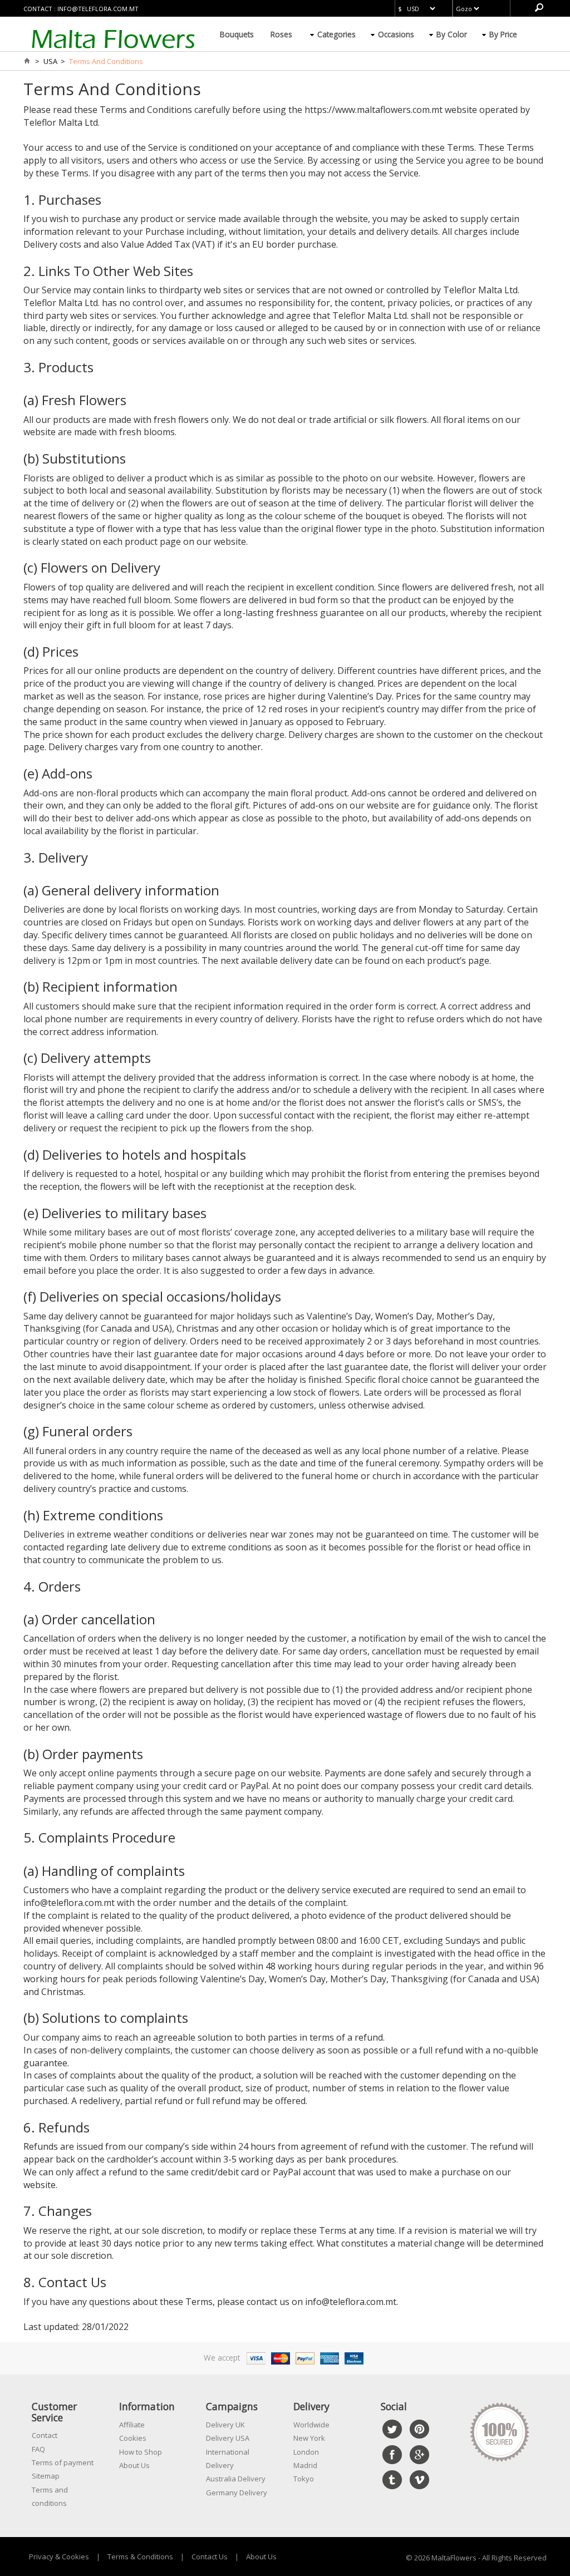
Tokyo (304, 2479)
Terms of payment (63, 2462)
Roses (281, 34)
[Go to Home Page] (27, 61)
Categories (336, 34)
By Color (452, 34)
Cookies (133, 2438)
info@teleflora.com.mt (98, 9)
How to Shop (141, 2452)
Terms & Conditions (140, 2557)
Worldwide (311, 2425)
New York (309, 2438)
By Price (503, 34)
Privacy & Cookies (59, 2557)
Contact (45, 2435)
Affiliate (132, 2425)
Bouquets (237, 34)
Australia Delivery (236, 2479)
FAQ (38, 2449)
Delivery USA (228, 2438)
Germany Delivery (237, 2493)
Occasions (396, 34)
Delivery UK (225, 2425)
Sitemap (46, 2476)
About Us (134, 2465)
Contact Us (210, 2557)
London (306, 2452)
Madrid (305, 2465)
